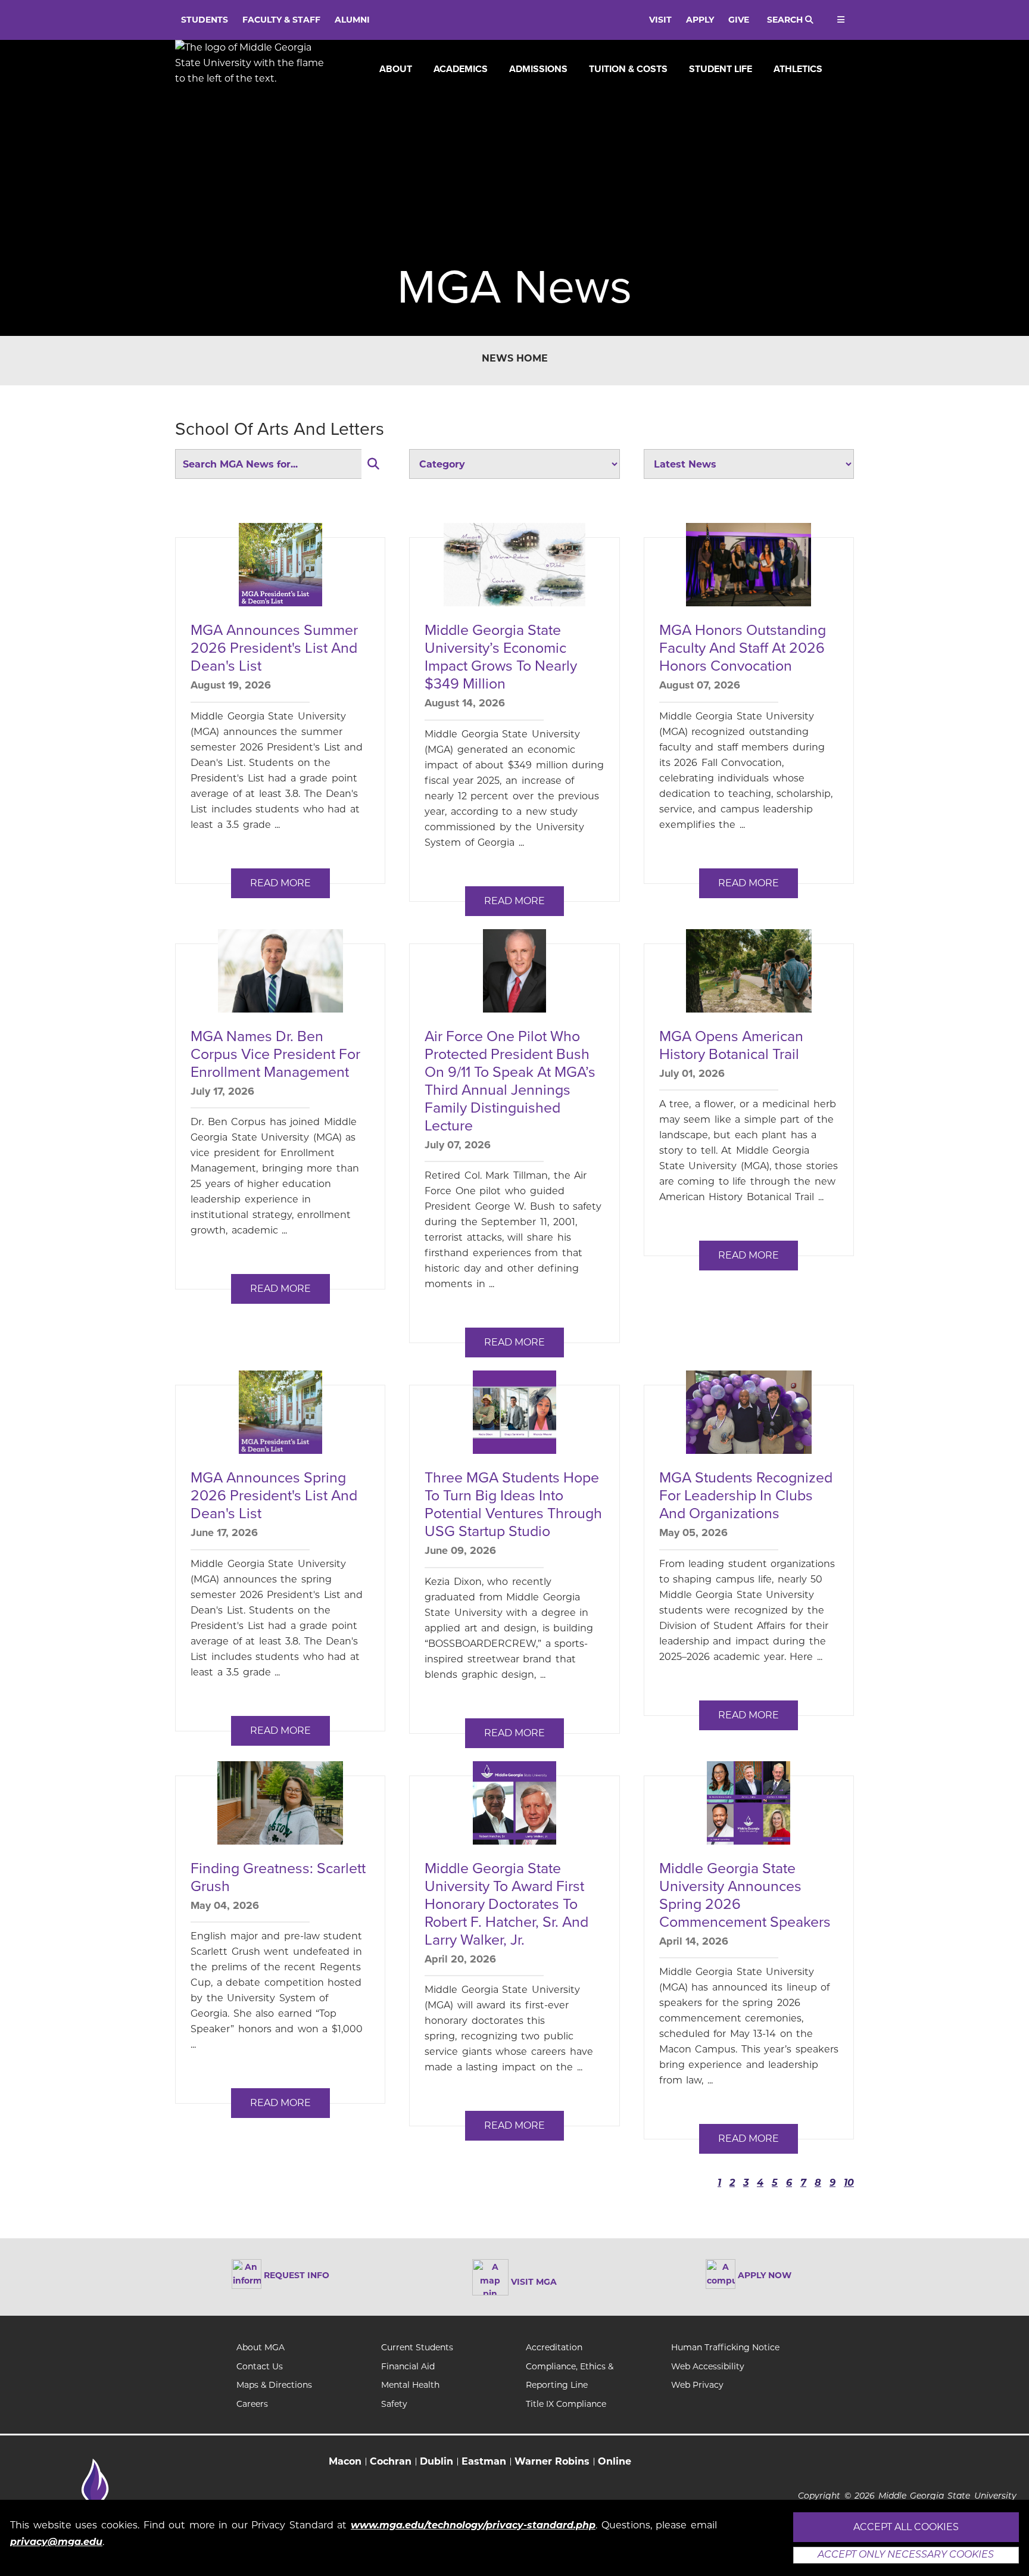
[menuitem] (396, 69)
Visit (660, 20)
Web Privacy (697, 2385)
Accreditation (554, 2347)
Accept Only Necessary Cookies (906, 2555)
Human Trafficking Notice (725, 2347)
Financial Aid (408, 2366)
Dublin (436, 2461)
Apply (700, 20)
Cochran (391, 2461)
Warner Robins (552, 2461)
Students (205, 20)
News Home (515, 358)
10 (849, 2183)
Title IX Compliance (566, 2404)
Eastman (484, 2461)
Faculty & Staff (281, 20)
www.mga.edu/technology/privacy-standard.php (473, 2525)
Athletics (798, 69)
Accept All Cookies (906, 2527)
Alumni (352, 20)
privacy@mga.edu (56, 2542)
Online (615, 2461)
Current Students (417, 2347)
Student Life (721, 69)
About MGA (261, 2347)
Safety (394, 2404)
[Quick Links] (839, 20)
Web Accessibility (708, 2366)
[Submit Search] (373, 464)
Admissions (538, 69)
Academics (461, 69)
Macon (345, 2461)
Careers (252, 2404)
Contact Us (260, 2366)
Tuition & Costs (628, 69)
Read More (280, 883)
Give (739, 20)
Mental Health (410, 2385)
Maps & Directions (274, 2385)
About (396, 69)
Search (786, 20)
